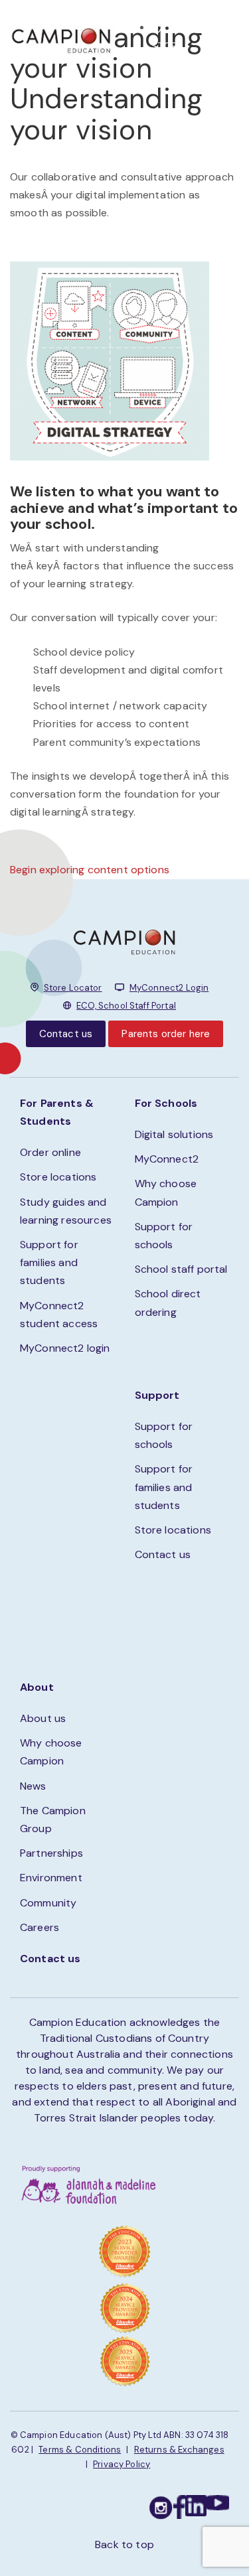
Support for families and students (49, 1262)
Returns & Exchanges (179, 2450)
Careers (40, 1927)
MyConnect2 (167, 1159)
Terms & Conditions (80, 2450)
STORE (168, 46)
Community (48, 1903)
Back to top (124, 2544)
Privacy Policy (122, 2464)
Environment (51, 1878)
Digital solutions (174, 1134)
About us (43, 1718)
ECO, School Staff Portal (126, 1006)
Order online (50, 1152)
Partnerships (51, 1853)
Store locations (58, 1177)
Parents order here (166, 1034)
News (33, 1786)
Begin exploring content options (90, 870)
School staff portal (181, 1269)
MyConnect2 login (65, 1348)
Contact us (66, 1034)
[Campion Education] (62, 39)
